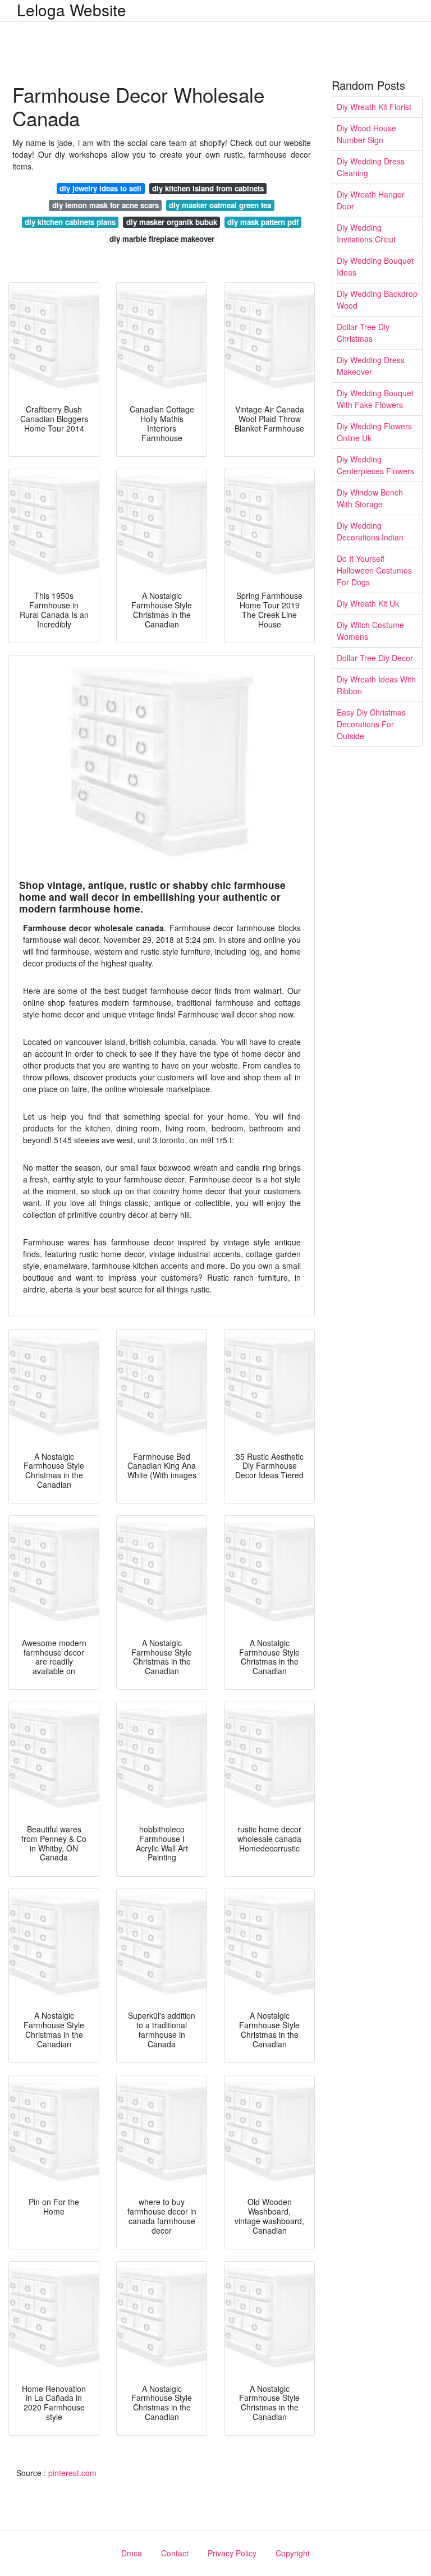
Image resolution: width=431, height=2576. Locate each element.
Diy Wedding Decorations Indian (370, 531)
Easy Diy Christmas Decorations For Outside (371, 724)
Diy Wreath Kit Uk (368, 603)
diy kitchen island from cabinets (208, 188)
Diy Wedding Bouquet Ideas (375, 266)
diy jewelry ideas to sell (100, 188)
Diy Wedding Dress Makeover (371, 366)
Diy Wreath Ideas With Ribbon (376, 685)
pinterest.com (72, 2473)
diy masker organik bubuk (172, 222)
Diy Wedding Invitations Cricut (366, 233)
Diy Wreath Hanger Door (371, 200)
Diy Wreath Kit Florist (374, 107)
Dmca (132, 2553)
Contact (175, 2553)
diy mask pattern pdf (263, 222)
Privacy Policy (232, 2553)
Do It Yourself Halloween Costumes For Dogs (374, 570)
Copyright (293, 2553)
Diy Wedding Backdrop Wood (377, 299)
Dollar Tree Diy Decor (375, 658)
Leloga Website (72, 10)
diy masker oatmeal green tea (220, 205)
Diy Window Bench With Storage (370, 498)
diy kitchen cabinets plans (70, 222)
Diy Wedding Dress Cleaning (371, 167)
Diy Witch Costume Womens (370, 631)
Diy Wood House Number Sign (366, 134)
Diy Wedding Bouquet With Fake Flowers (375, 399)
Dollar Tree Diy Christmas (363, 333)
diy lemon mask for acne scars (106, 205)
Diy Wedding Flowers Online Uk (374, 432)
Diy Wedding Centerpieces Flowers (375, 465)
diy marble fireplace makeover (162, 239)
